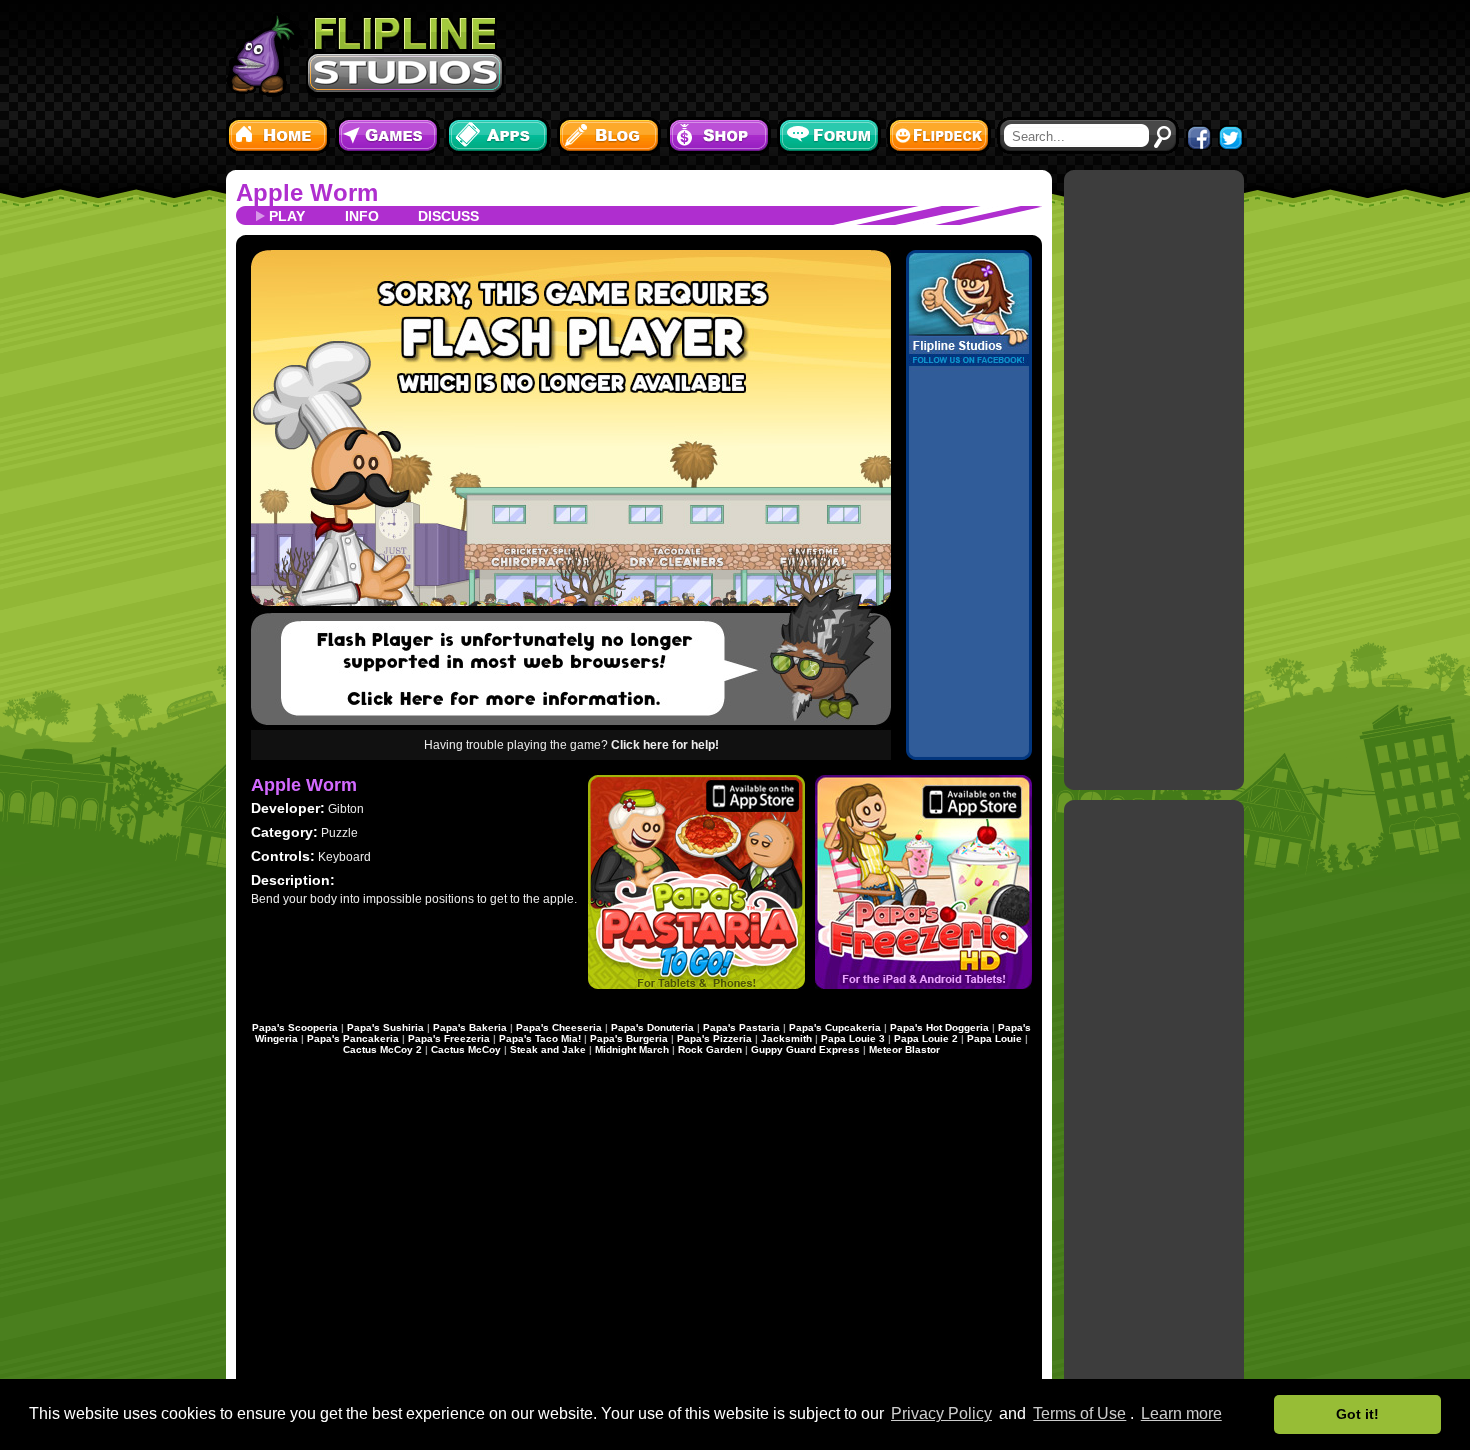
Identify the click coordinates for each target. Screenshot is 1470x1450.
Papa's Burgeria (629, 1038)
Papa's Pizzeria (714, 1038)
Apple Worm (307, 192)
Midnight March (632, 1049)
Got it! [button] (1357, 1414)
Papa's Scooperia (295, 1027)
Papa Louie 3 (853, 1038)
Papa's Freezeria (449, 1038)
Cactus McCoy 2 (382, 1049)
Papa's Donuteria (652, 1027)
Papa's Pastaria (741, 1027)
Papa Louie (994, 1038)
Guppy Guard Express (805, 1049)
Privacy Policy (941, 1413)
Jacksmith (786, 1038)
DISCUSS (448, 216)
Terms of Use (1079, 1413)
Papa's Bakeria (470, 1027)
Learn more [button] (1181, 1413)
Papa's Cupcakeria (835, 1027)
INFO (362, 216)
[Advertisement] (880, 55)
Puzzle (339, 833)
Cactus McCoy (466, 1049)
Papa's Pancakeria (353, 1038)
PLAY (287, 216)
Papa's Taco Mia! (540, 1038)
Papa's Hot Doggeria (939, 1027)
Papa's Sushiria (385, 1027)
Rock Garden (710, 1049)
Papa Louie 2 (926, 1038)
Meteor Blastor (904, 1049)
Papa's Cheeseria (559, 1027)
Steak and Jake (548, 1049)
